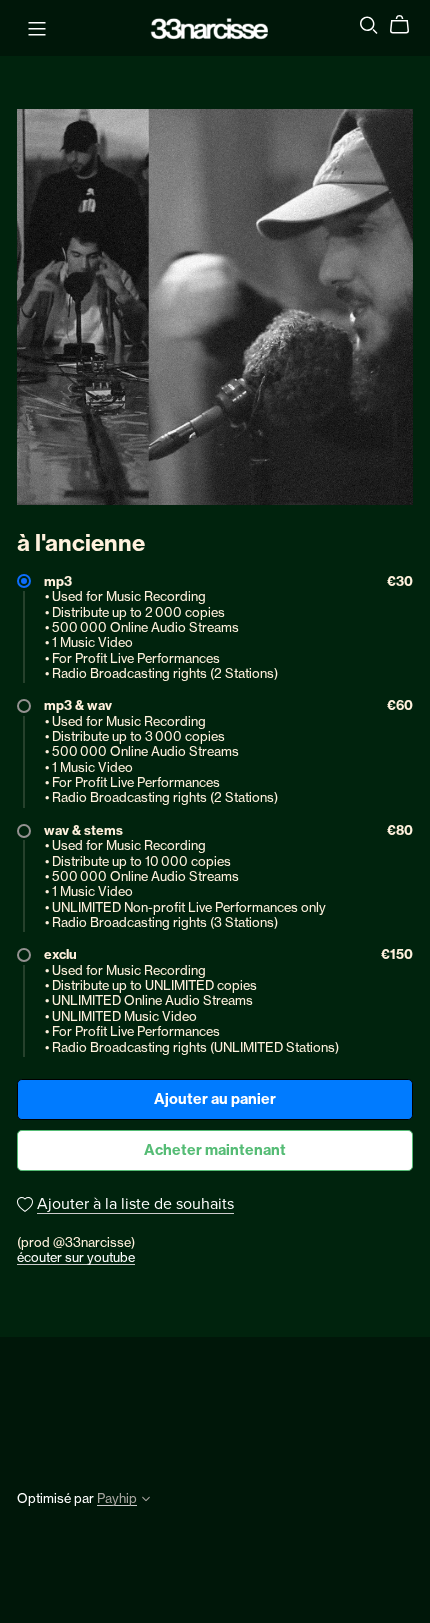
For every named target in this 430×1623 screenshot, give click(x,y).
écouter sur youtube (76, 1257)
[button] (146, 1500)
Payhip (117, 1498)
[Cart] (407, 25)
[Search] (369, 24)
